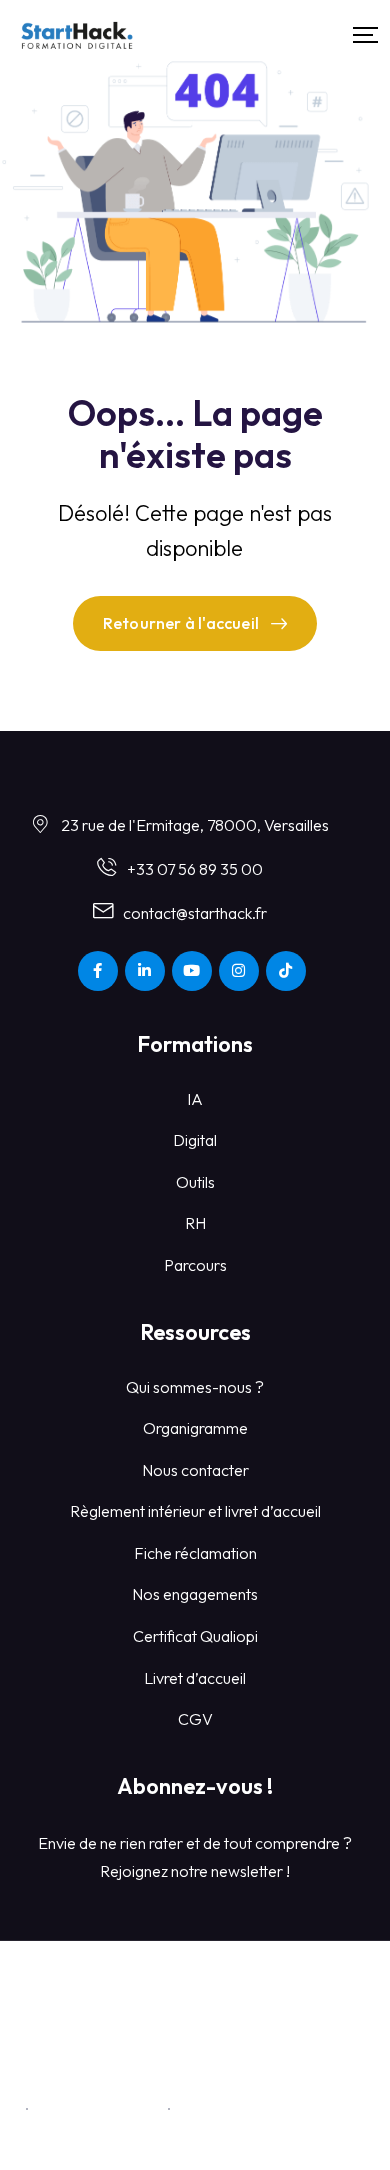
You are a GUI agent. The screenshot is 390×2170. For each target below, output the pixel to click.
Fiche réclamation (195, 1553)
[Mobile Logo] (77, 35)
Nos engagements (195, 1594)
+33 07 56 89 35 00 (195, 869)
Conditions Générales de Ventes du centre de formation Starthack (195, 2058)
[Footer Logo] (195, 1990)
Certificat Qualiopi (195, 1636)
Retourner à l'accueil (181, 623)
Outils (195, 1182)
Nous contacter (195, 1470)
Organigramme (195, 1428)
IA (195, 1099)
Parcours (195, 1265)
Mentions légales (98, 2108)
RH (195, 1223)
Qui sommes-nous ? (195, 1387)
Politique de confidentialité (273, 2108)
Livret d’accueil (195, 1678)
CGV (195, 1719)
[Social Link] (98, 971)
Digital (195, 1140)
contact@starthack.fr (195, 913)
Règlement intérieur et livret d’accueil (195, 1511)
